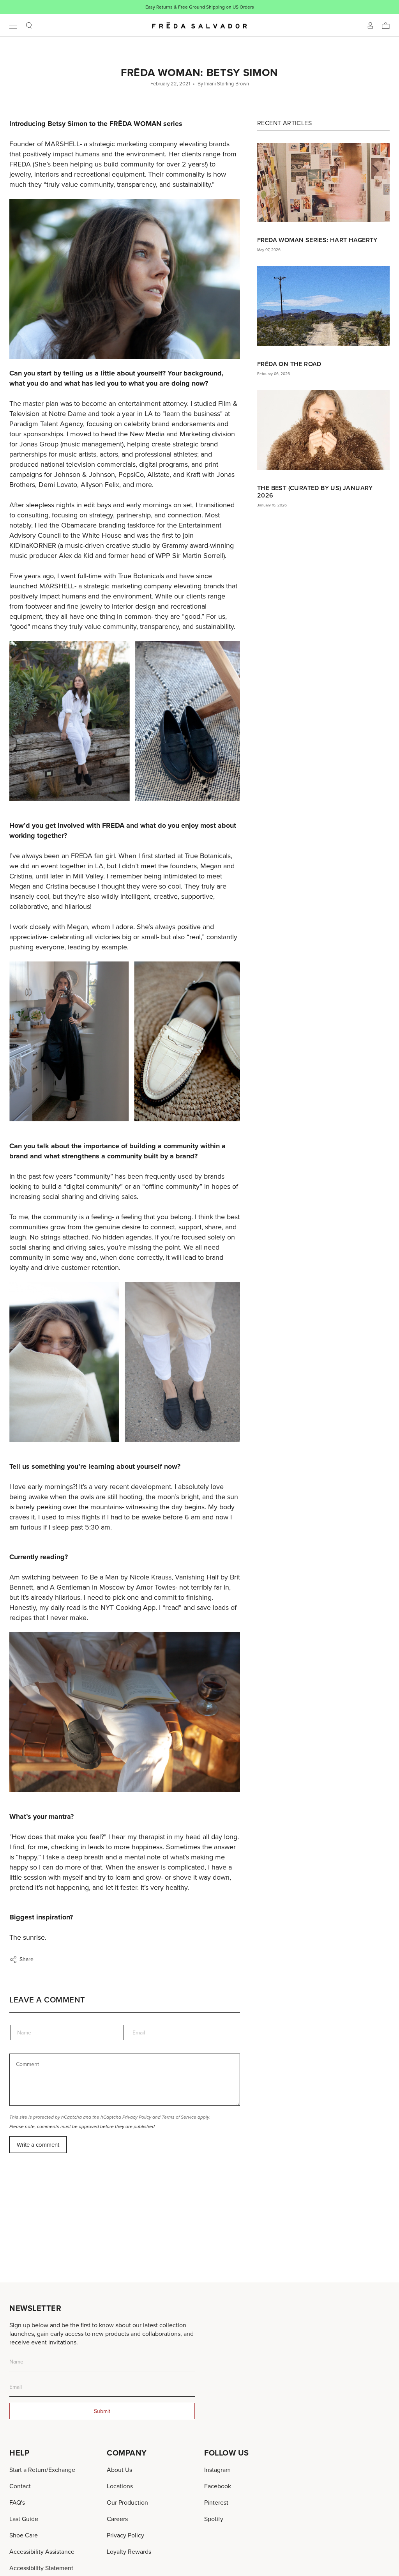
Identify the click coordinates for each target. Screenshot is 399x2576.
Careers (117, 2519)
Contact (20, 2486)
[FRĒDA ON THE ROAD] (323, 306)
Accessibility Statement (41, 2568)
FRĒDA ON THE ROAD (289, 364)
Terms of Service (179, 2117)
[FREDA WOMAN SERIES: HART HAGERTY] (323, 182)
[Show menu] (13, 25)
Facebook (218, 2486)
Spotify (214, 2519)
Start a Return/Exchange (42, 2470)
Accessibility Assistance (42, 2551)
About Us (119, 2470)
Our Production (127, 2502)
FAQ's (17, 2502)
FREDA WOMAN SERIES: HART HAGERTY (317, 240)
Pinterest (216, 2502)
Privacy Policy (137, 2117)
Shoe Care (24, 2535)
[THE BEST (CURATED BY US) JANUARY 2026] (323, 430)
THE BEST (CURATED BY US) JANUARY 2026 (315, 492)
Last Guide (24, 2519)
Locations (120, 2486)
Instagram (217, 2470)
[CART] (386, 25)
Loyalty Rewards (129, 2551)
